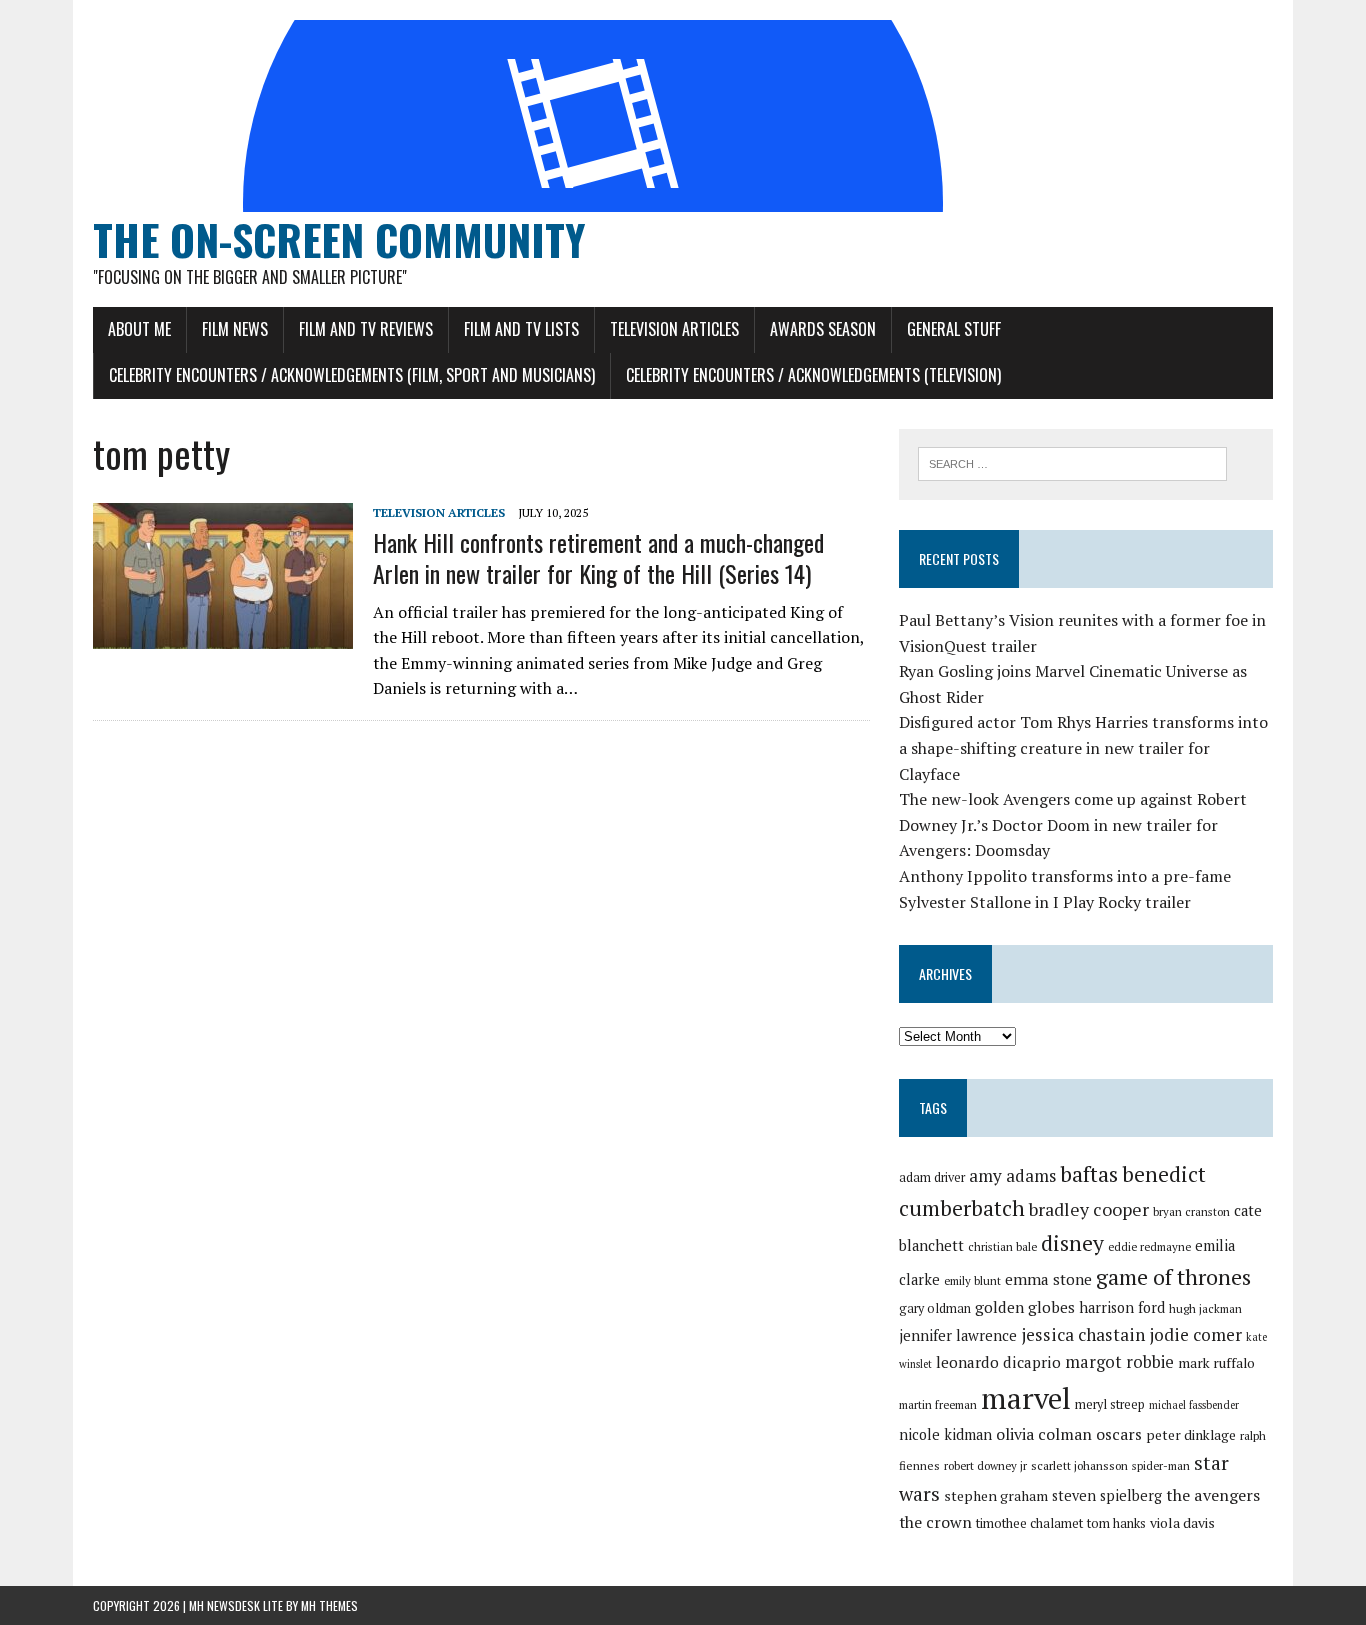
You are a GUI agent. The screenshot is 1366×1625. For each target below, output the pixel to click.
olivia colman (1044, 1434)
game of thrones (1173, 1276)
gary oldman (935, 1308)
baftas (1089, 1174)
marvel (1026, 1398)
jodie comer (1195, 1334)
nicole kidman (945, 1434)
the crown (935, 1522)
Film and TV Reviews (366, 329)
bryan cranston (1191, 1211)
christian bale (1002, 1246)
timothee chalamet (1029, 1523)
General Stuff (954, 329)
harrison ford (1122, 1307)
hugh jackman (1205, 1308)
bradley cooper (1089, 1209)
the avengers (1213, 1495)
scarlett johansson (1079, 1465)
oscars (1119, 1434)
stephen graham (996, 1495)
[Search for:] (1072, 462)
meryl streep (1110, 1404)
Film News (235, 329)
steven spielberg (1107, 1495)
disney (1072, 1243)
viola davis (1182, 1522)
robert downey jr (985, 1465)
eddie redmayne (1149, 1246)
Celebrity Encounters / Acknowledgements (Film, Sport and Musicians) (352, 375)
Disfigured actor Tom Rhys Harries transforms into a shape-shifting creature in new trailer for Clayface (1083, 747)
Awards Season (823, 329)
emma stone (1048, 1279)
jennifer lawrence (958, 1335)
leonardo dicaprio (998, 1362)
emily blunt (972, 1280)
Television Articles (674, 329)
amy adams (1012, 1175)
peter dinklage (1191, 1435)
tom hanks (1116, 1523)
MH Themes (329, 1605)
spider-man (1161, 1465)
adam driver (932, 1177)
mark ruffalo (1216, 1363)
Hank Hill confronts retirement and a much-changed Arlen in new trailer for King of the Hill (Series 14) (598, 557)
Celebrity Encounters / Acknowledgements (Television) (813, 375)
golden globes (1025, 1307)
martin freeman (938, 1404)
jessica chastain (1083, 1334)
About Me (139, 329)
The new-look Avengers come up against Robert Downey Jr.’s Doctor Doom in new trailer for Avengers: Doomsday (1073, 824)
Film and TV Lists (521, 329)
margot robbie (1119, 1362)
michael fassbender (1194, 1405)
